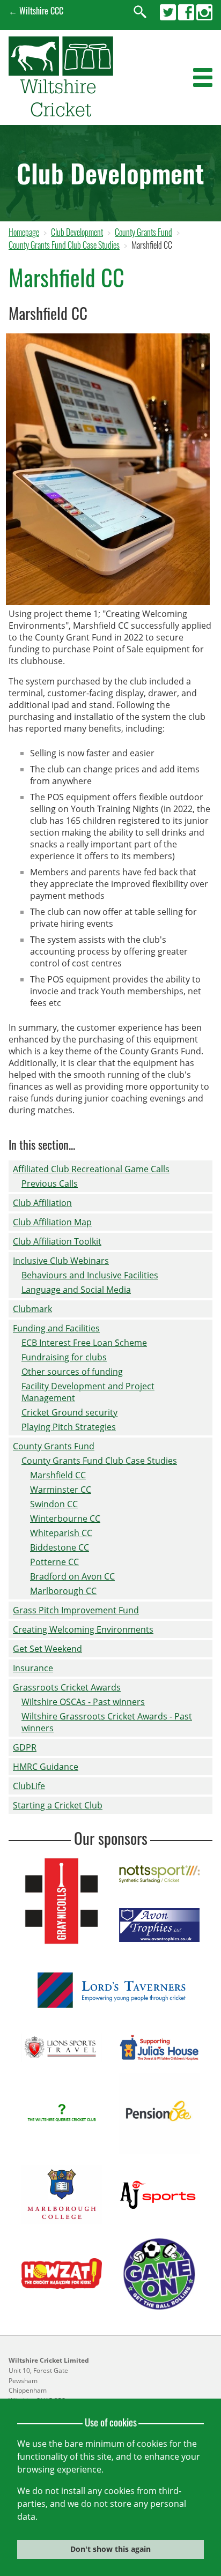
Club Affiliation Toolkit (57, 1241)
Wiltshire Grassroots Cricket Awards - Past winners (107, 1722)
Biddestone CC (60, 1547)
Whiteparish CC (61, 1533)
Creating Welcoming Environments (83, 1629)
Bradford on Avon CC (72, 1576)
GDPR (25, 1747)
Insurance (33, 1668)
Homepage (24, 232)
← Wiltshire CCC (36, 11)
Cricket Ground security (69, 1412)
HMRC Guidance (46, 1767)
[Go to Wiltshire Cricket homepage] (61, 113)
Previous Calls (50, 1183)
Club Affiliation (42, 1203)
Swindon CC (54, 1504)
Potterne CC (54, 1562)
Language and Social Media (76, 1290)
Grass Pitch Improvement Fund (76, 1610)
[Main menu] (203, 78)
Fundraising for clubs (64, 1357)
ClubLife (29, 1786)
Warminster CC (61, 1490)
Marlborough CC (63, 1591)
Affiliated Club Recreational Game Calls (91, 1169)
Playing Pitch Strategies (69, 1427)
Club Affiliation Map (52, 1222)
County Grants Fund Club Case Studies (64, 245)
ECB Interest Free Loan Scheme (84, 1343)
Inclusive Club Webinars (61, 1261)
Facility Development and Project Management (88, 1392)
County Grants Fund (143, 232)
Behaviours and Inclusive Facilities (90, 1275)
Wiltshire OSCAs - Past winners (83, 1702)
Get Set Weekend (47, 1649)
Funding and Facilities (56, 1328)
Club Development (77, 232)
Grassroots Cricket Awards (67, 1687)
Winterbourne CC (65, 1518)
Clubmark (32, 1309)
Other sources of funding (72, 1372)
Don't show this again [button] (110, 2549)
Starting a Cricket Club (58, 1805)
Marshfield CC (58, 1475)
